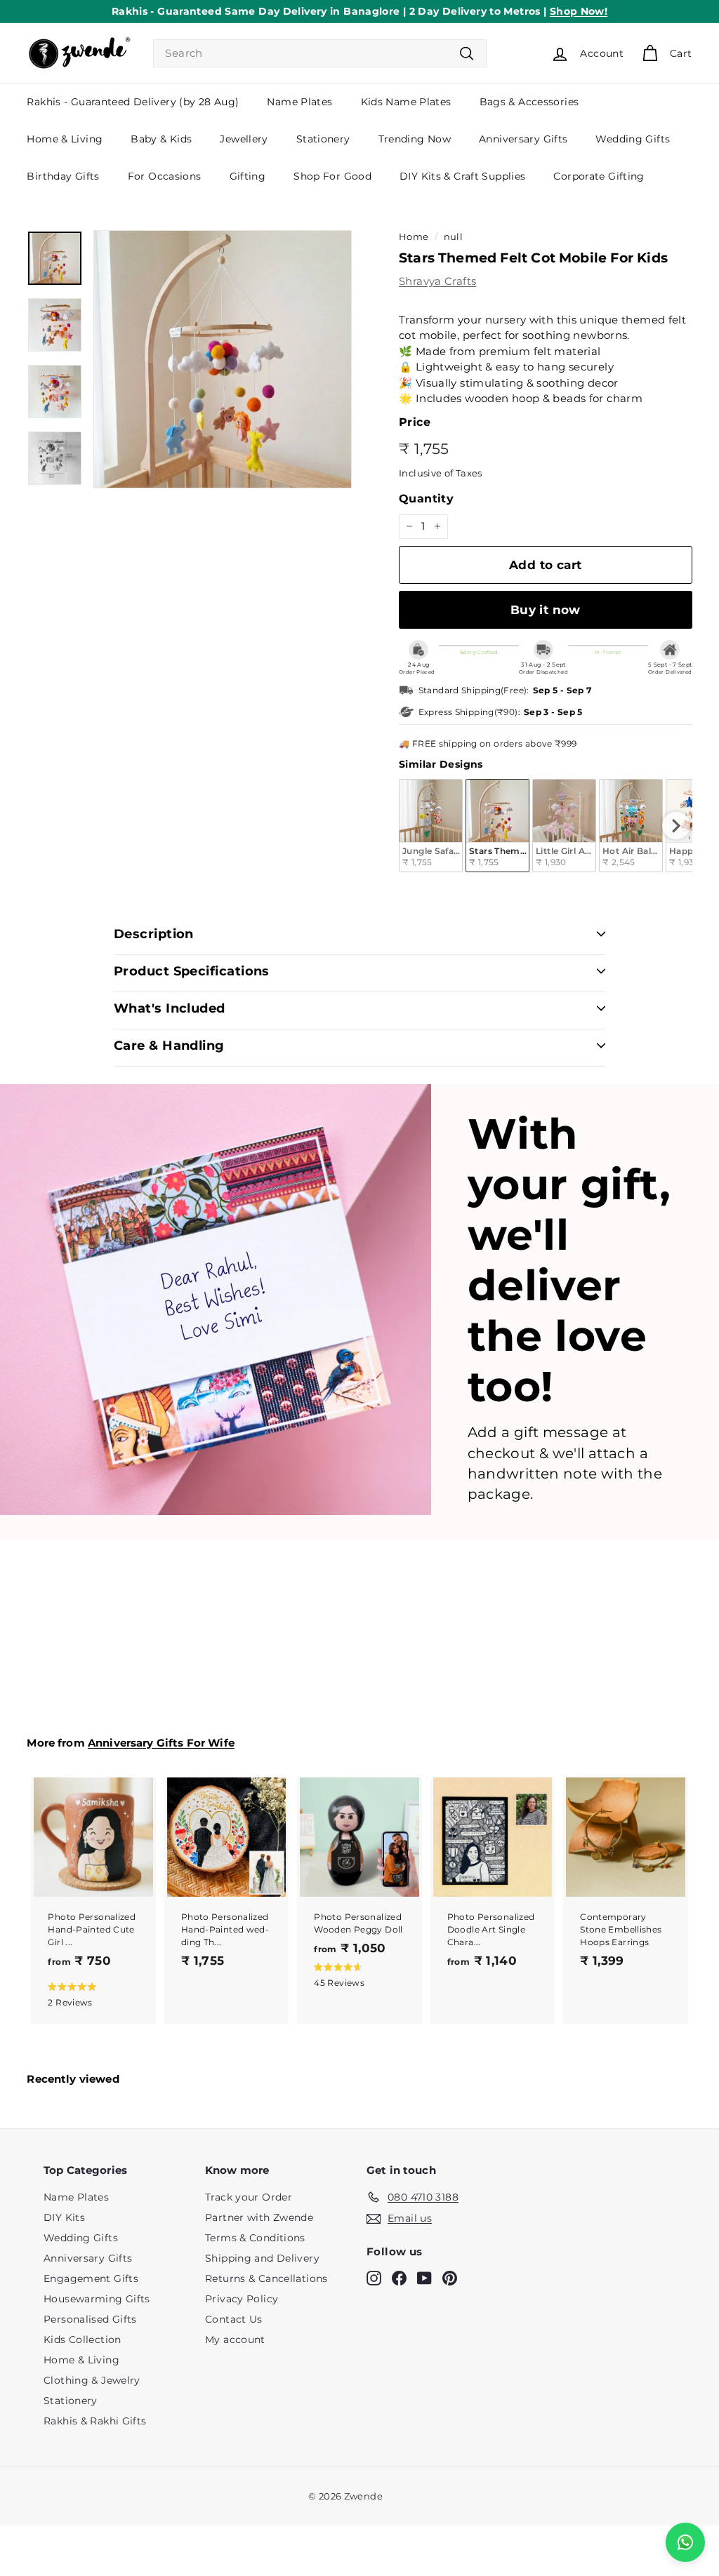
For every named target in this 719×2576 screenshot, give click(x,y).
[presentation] (676, 826)
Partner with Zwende (259, 2217)
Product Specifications (192, 971)
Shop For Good (332, 176)
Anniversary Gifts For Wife (161, 1743)
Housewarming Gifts (97, 2299)
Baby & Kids (161, 139)
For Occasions (165, 176)
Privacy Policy (242, 2299)
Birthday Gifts (63, 176)
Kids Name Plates (406, 102)
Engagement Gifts (91, 2278)
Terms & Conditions (255, 2238)
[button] (90, 1994)
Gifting (248, 176)
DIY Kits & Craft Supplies (462, 176)
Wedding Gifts (633, 139)
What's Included (170, 1008)
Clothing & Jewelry (92, 2380)
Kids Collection (83, 2340)
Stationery (323, 139)
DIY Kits (64, 2217)
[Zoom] (223, 359)
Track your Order (249, 2197)
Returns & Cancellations (266, 2278)
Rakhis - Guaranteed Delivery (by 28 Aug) (133, 102)
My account (235, 2340)
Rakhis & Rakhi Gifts (95, 2421)
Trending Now (415, 139)
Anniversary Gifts (523, 139)
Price (415, 422)
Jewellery (244, 139)
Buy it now (546, 610)
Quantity (426, 499)
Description (154, 934)
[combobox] (320, 54)
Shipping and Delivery (262, 2258)
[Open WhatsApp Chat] (685, 2542)
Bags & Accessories (529, 102)
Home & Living (65, 139)
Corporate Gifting (599, 176)
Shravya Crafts (437, 281)
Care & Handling (169, 1046)
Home (414, 237)
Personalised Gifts (90, 2319)
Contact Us (234, 2319)
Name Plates (299, 102)
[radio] (431, 826)
